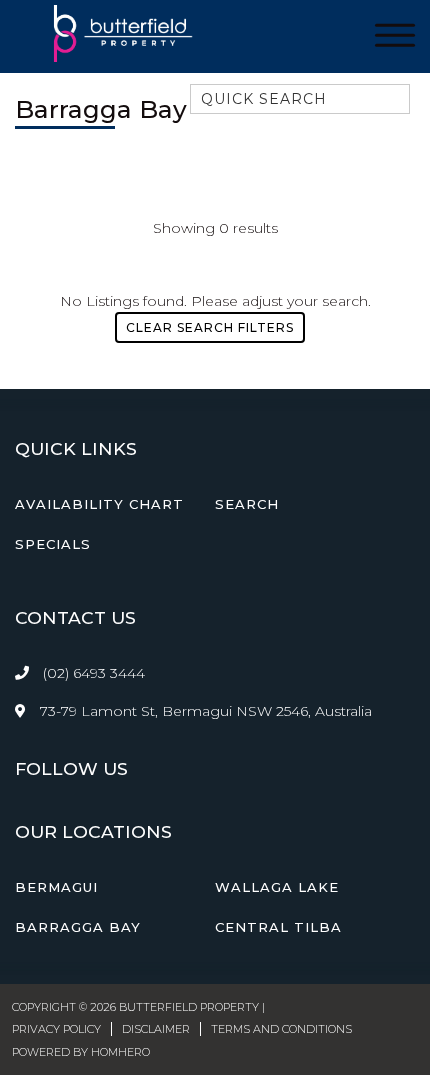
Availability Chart (99, 504)
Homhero (120, 1052)
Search (247, 504)
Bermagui (56, 887)
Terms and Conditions (281, 1029)
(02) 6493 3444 (94, 673)
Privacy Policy (56, 1029)
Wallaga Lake (277, 887)
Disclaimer (156, 1029)
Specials (53, 544)
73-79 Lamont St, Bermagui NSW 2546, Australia (204, 711)
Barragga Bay (78, 927)
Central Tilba (278, 927)
